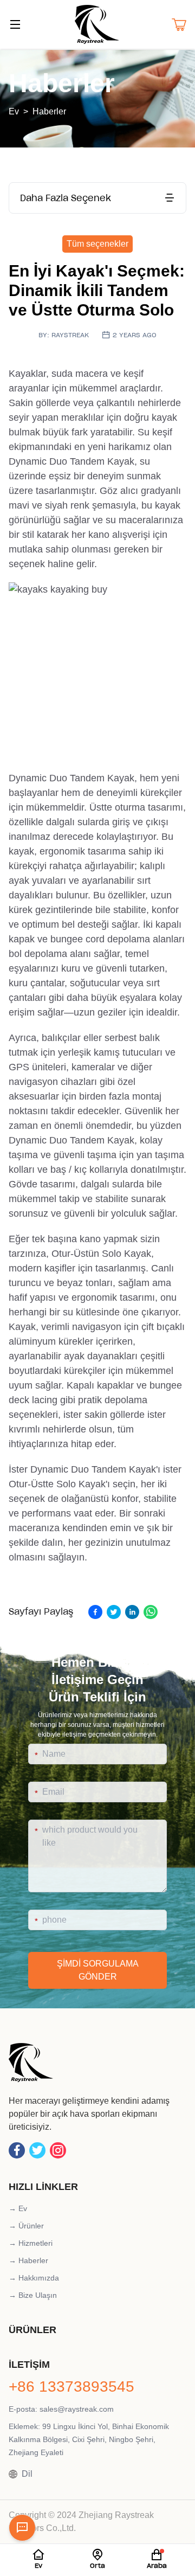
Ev (14, 111)
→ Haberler (28, 2260)
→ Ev (18, 2208)
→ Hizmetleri (31, 2243)
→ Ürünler (26, 2226)
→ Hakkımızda (34, 2278)
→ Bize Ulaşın (33, 2295)
